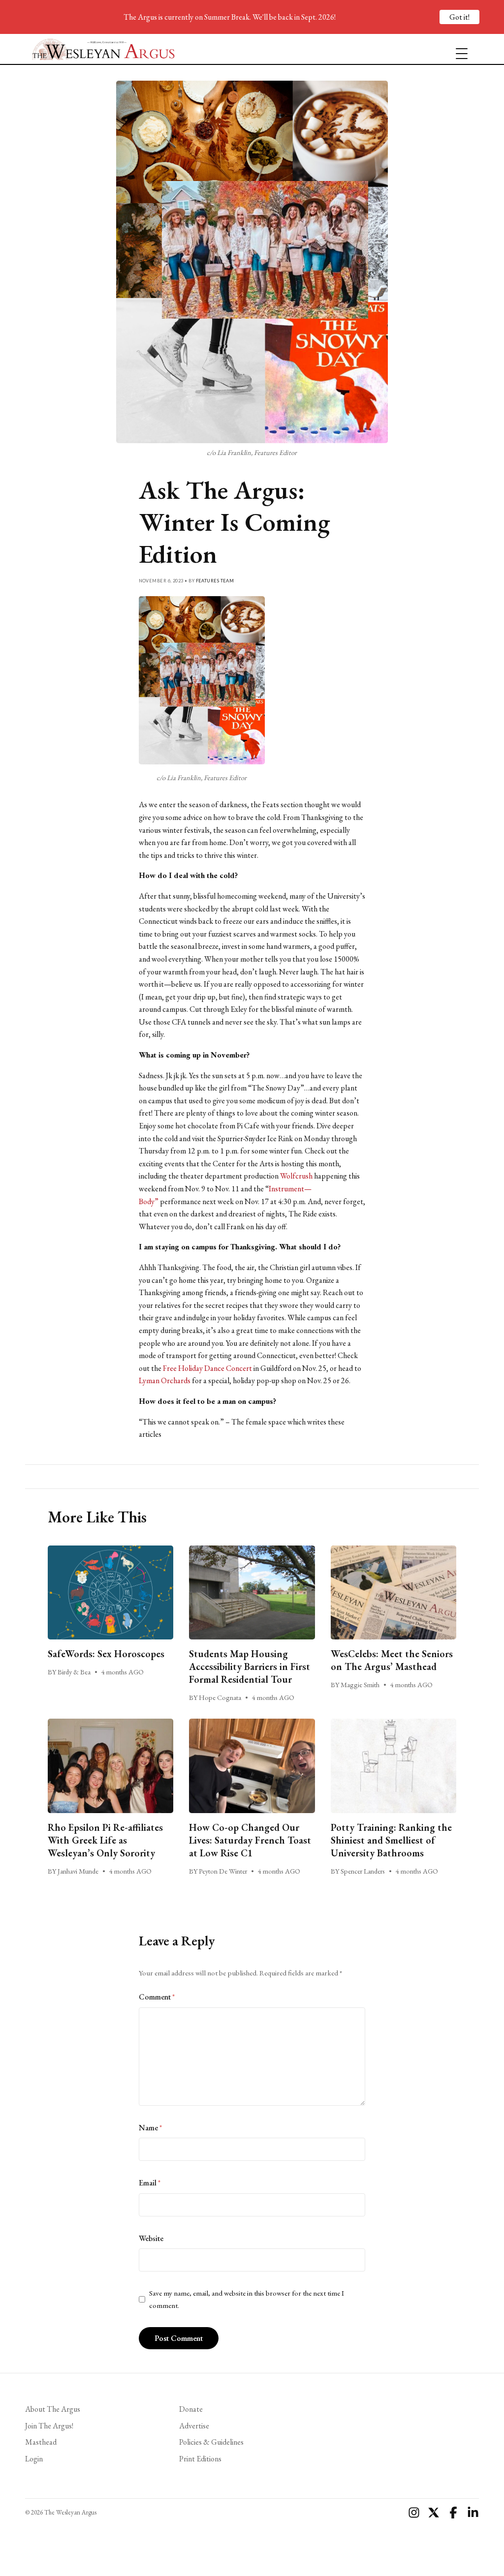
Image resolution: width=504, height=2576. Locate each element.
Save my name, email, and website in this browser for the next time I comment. (247, 2299)
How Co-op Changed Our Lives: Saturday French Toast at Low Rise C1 (250, 1840)
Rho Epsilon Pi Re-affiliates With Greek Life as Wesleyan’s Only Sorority (105, 1840)
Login (34, 2459)
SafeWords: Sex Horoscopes (106, 1654)
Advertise (194, 2426)
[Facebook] (453, 2513)
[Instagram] (414, 2513)
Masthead (41, 2442)
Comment (157, 1997)
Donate (191, 2409)
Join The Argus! (49, 2426)
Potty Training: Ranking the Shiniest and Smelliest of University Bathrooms (391, 1840)
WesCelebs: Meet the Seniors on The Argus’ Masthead (392, 1660)
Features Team (215, 581)
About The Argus (53, 2409)
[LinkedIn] (473, 2513)
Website (151, 2238)
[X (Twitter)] (434, 2513)
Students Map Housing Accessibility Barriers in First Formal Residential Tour (250, 1667)
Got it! (459, 17)
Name (150, 2128)
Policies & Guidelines (211, 2442)
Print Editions (200, 2459)
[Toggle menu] (458, 49)
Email (150, 2183)
